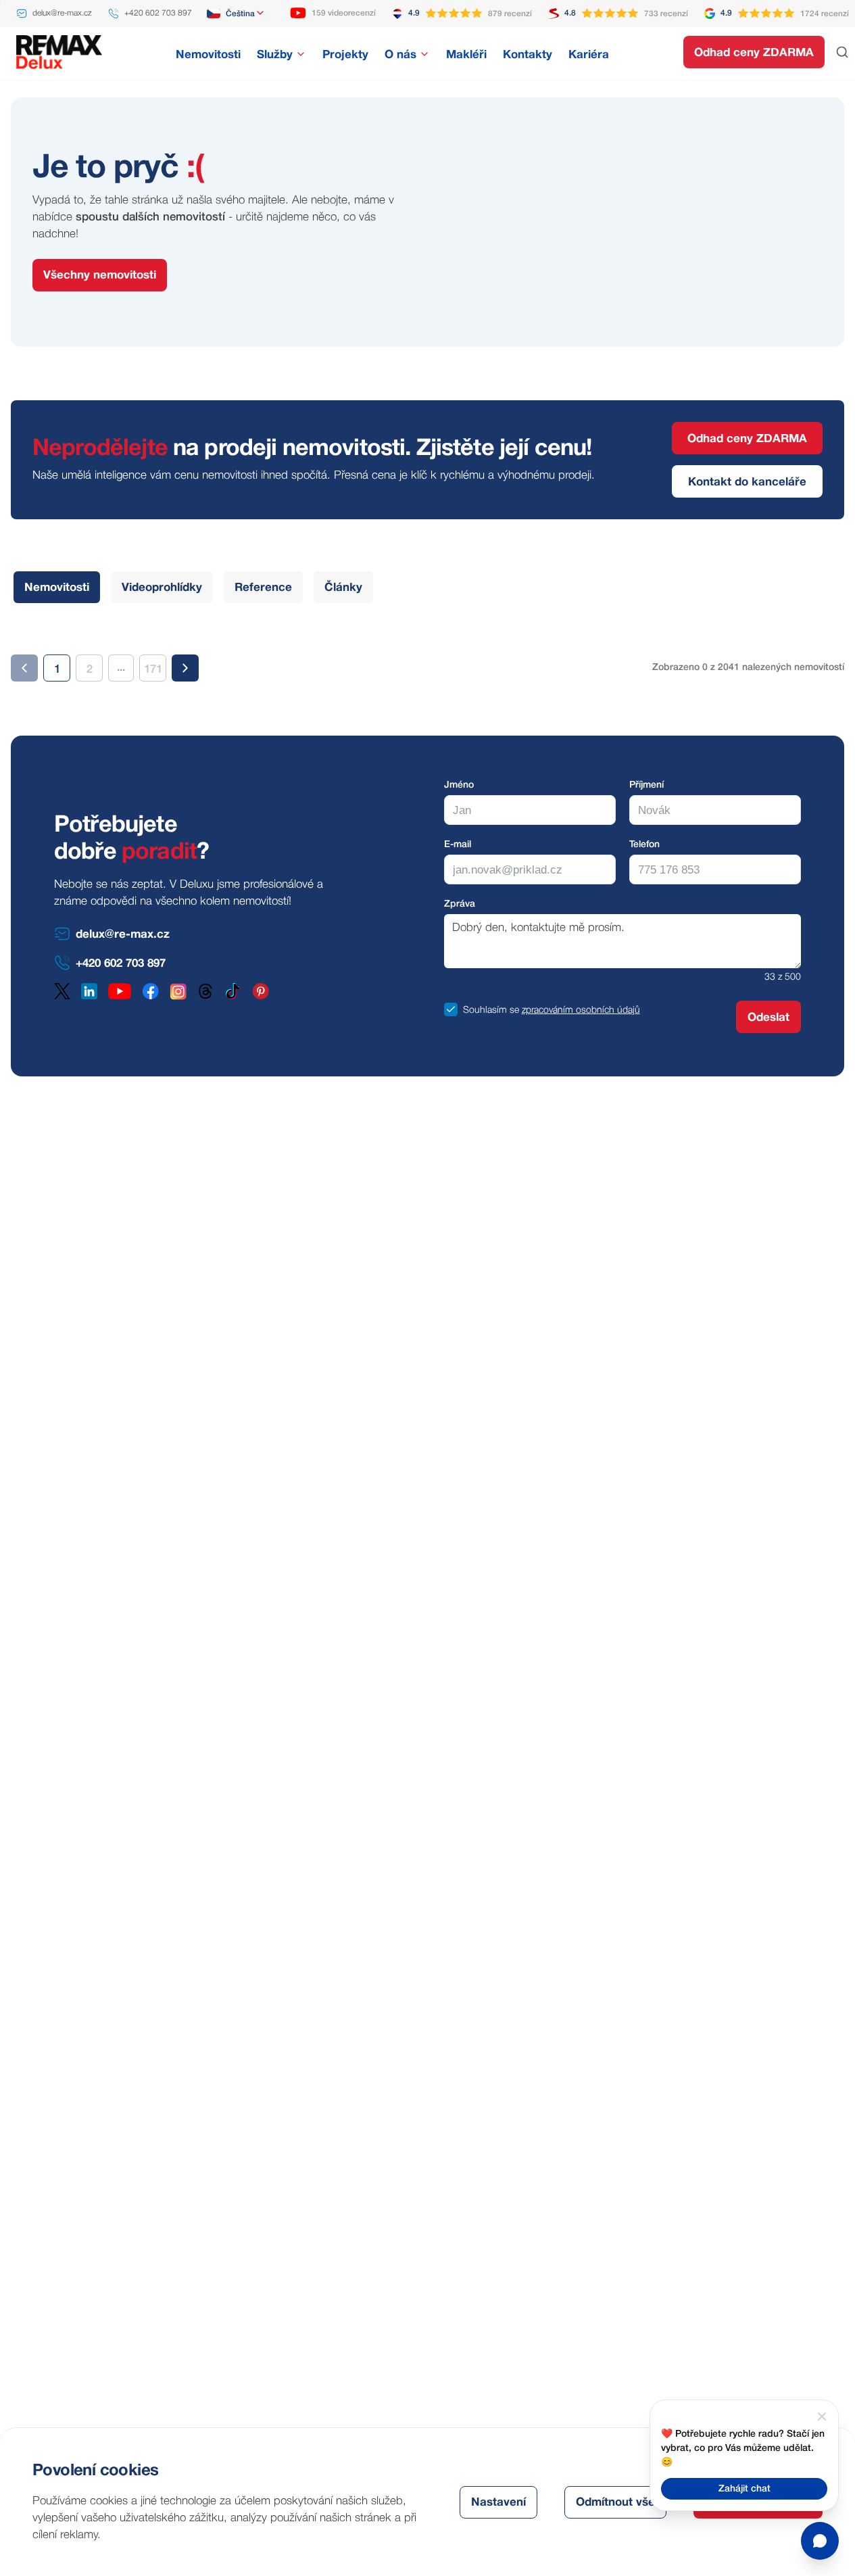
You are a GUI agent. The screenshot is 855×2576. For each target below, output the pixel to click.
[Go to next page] (185, 668)
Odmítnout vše (615, 2503)
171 (153, 670)
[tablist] (193, 587)
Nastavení (498, 2503)
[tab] (57, 587)
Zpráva (460, 904)
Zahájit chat (744, 2489)
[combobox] (236, 14)
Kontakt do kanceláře (747, 482)
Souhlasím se (491, 1010)
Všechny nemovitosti (100, 276)
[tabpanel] (427, 657)
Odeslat (768, 1018)
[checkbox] (451, 1009)
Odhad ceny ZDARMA (754, 53)
